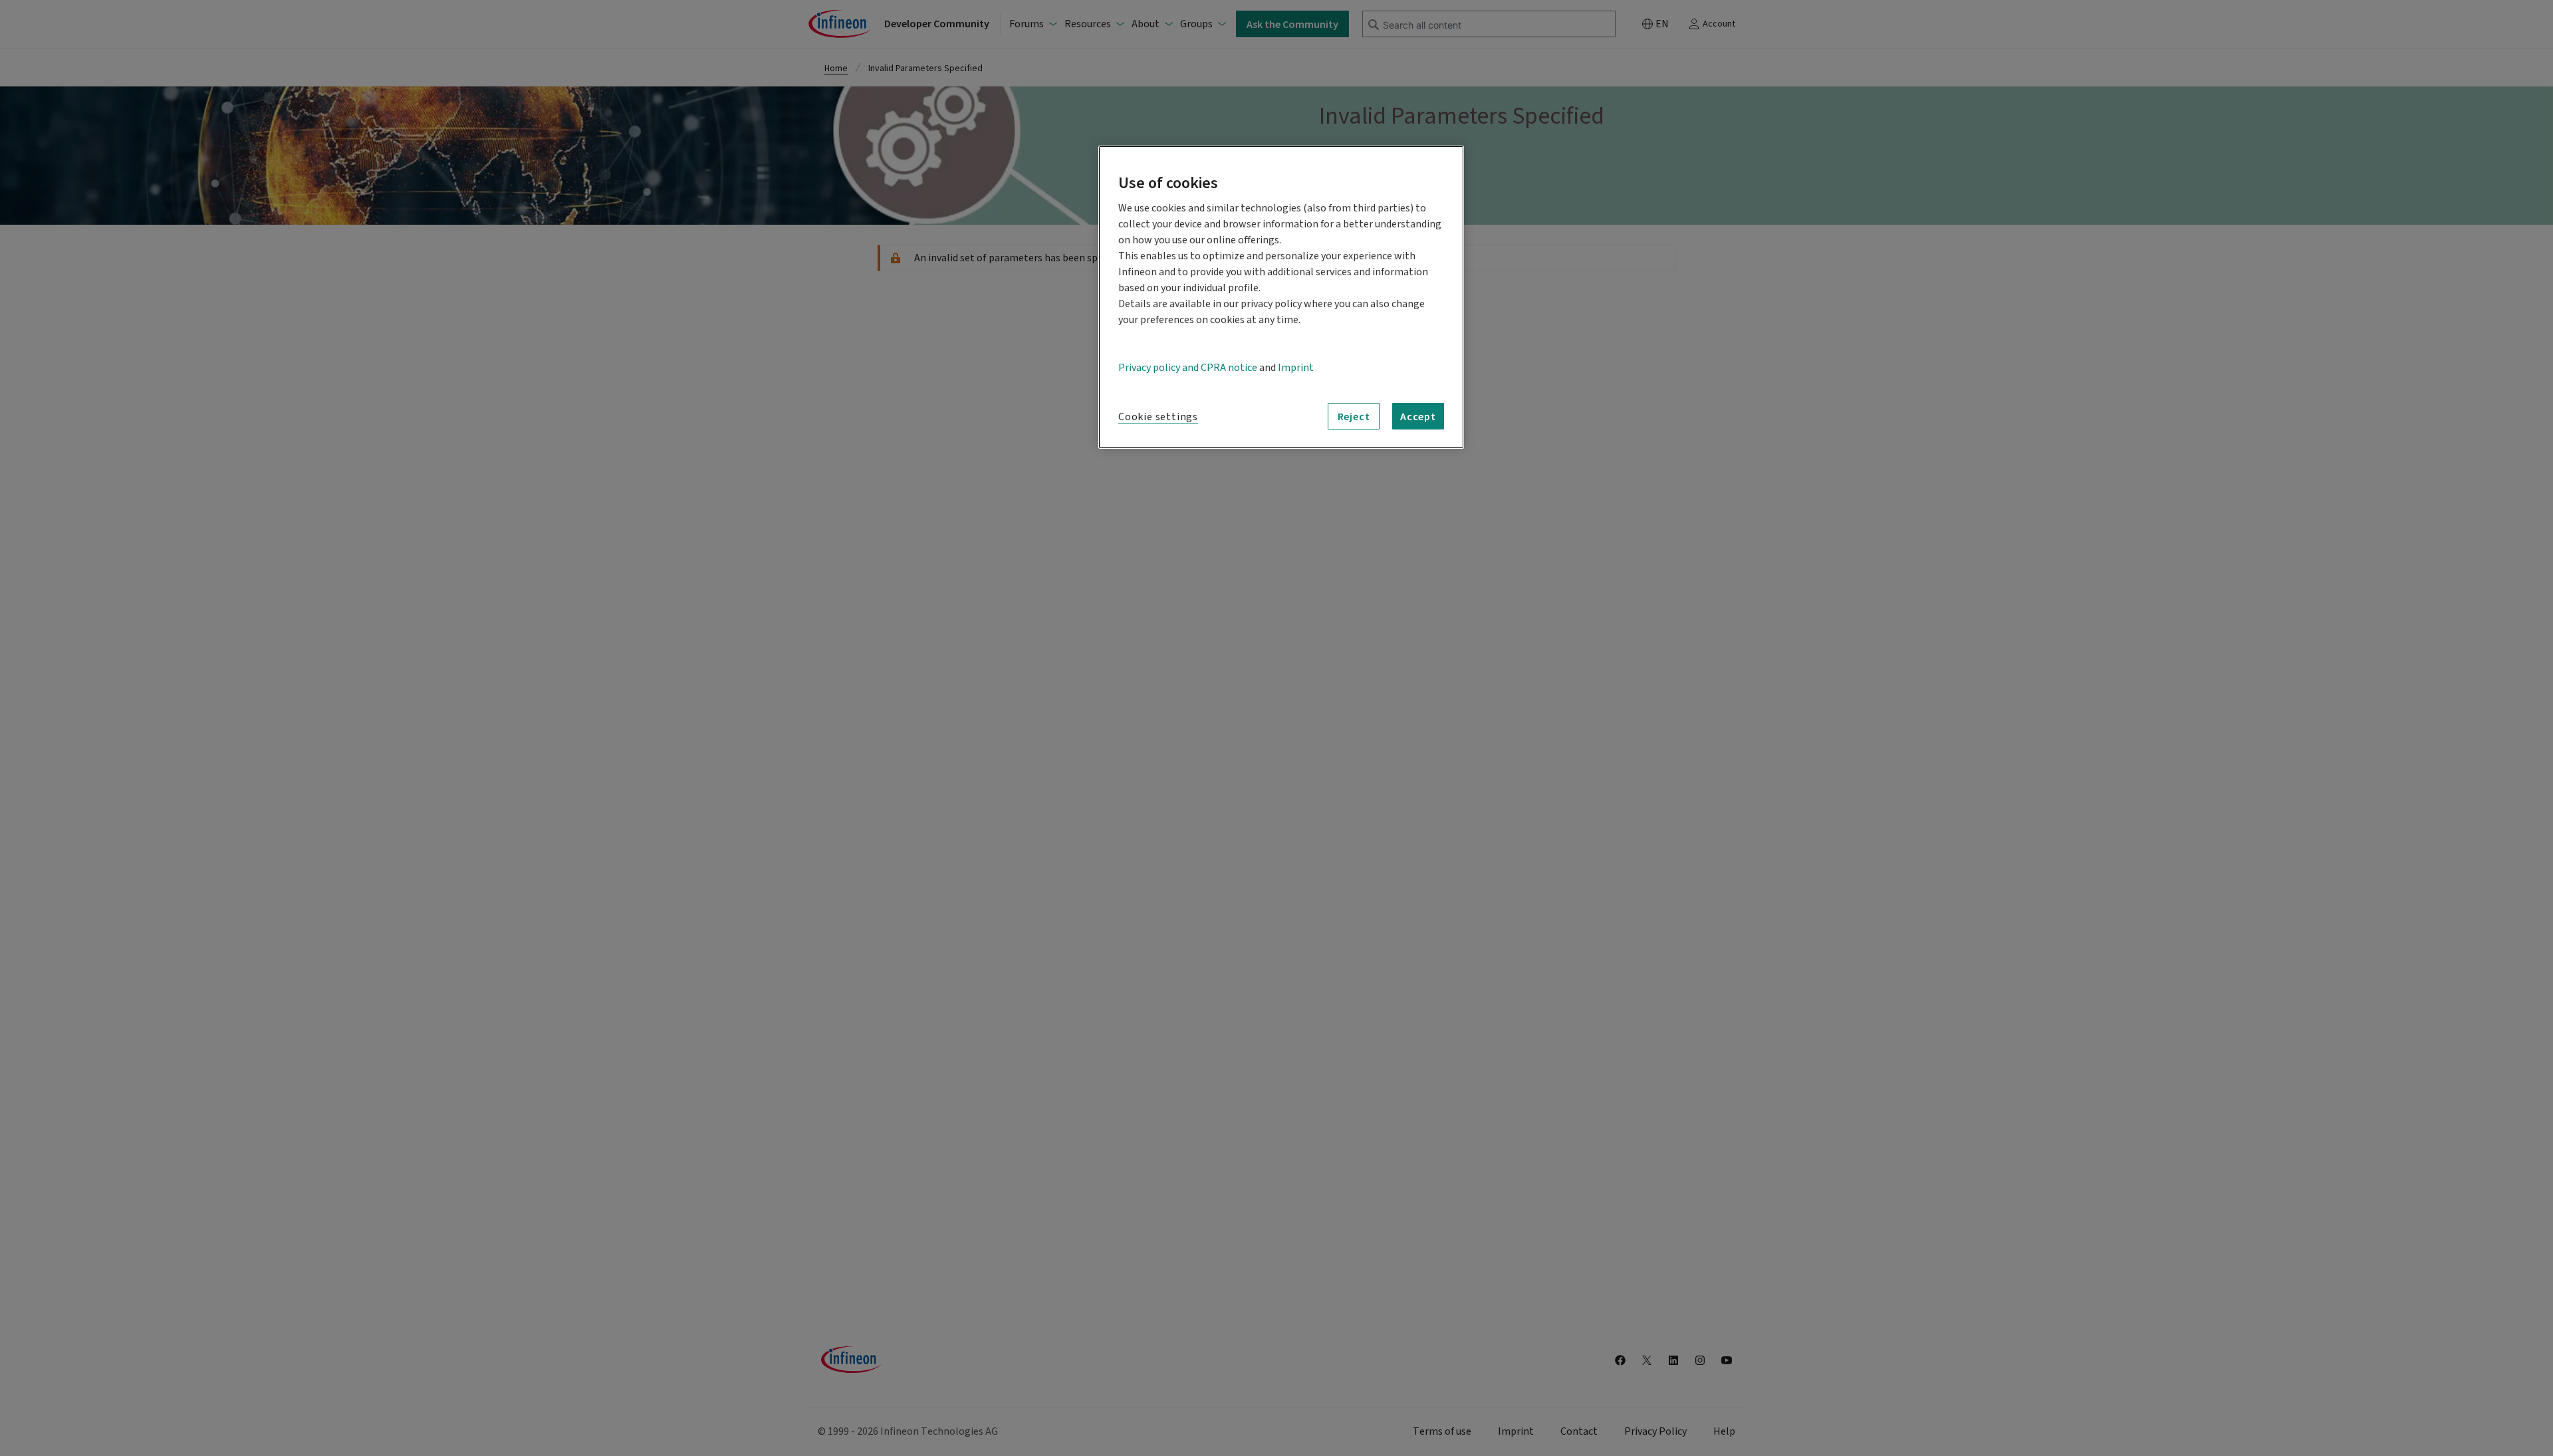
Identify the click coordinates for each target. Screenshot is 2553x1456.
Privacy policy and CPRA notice (1188, 368)
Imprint (1296, 368)
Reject (1354, 416)
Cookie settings (1158, 417)
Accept (1418, 416)
